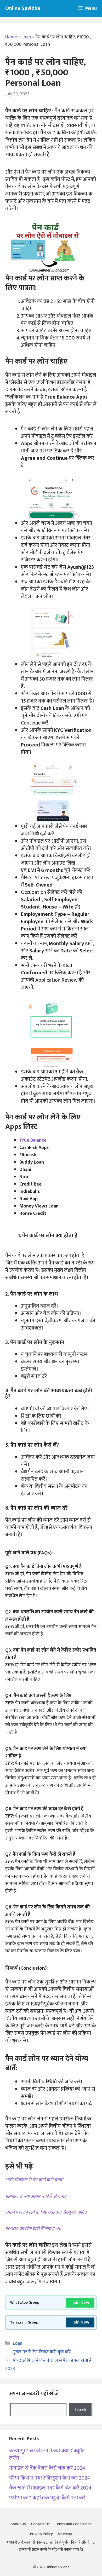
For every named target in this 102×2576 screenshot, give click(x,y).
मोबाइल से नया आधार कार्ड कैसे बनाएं (36, 2196)
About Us (18, 2524)
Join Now (81, 2302)
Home (11, 37)
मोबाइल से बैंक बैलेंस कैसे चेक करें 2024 (47, 2468)
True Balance (33, 1140)
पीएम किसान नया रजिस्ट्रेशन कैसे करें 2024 (50, 2478)
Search (80, 2410)
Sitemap (65, 2534)
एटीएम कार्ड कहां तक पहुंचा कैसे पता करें (47, 2498)
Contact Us (40, 2524)
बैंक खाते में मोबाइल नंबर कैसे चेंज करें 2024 (50, 2488)
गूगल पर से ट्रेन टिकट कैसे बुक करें (42, 2352)
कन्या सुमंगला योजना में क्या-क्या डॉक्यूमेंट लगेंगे (47, 2454)
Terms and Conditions (73, 2524)
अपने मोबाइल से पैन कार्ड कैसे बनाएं (34, 2180)
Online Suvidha (23, 8)
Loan (26, 37)
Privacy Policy (41, 2534)
